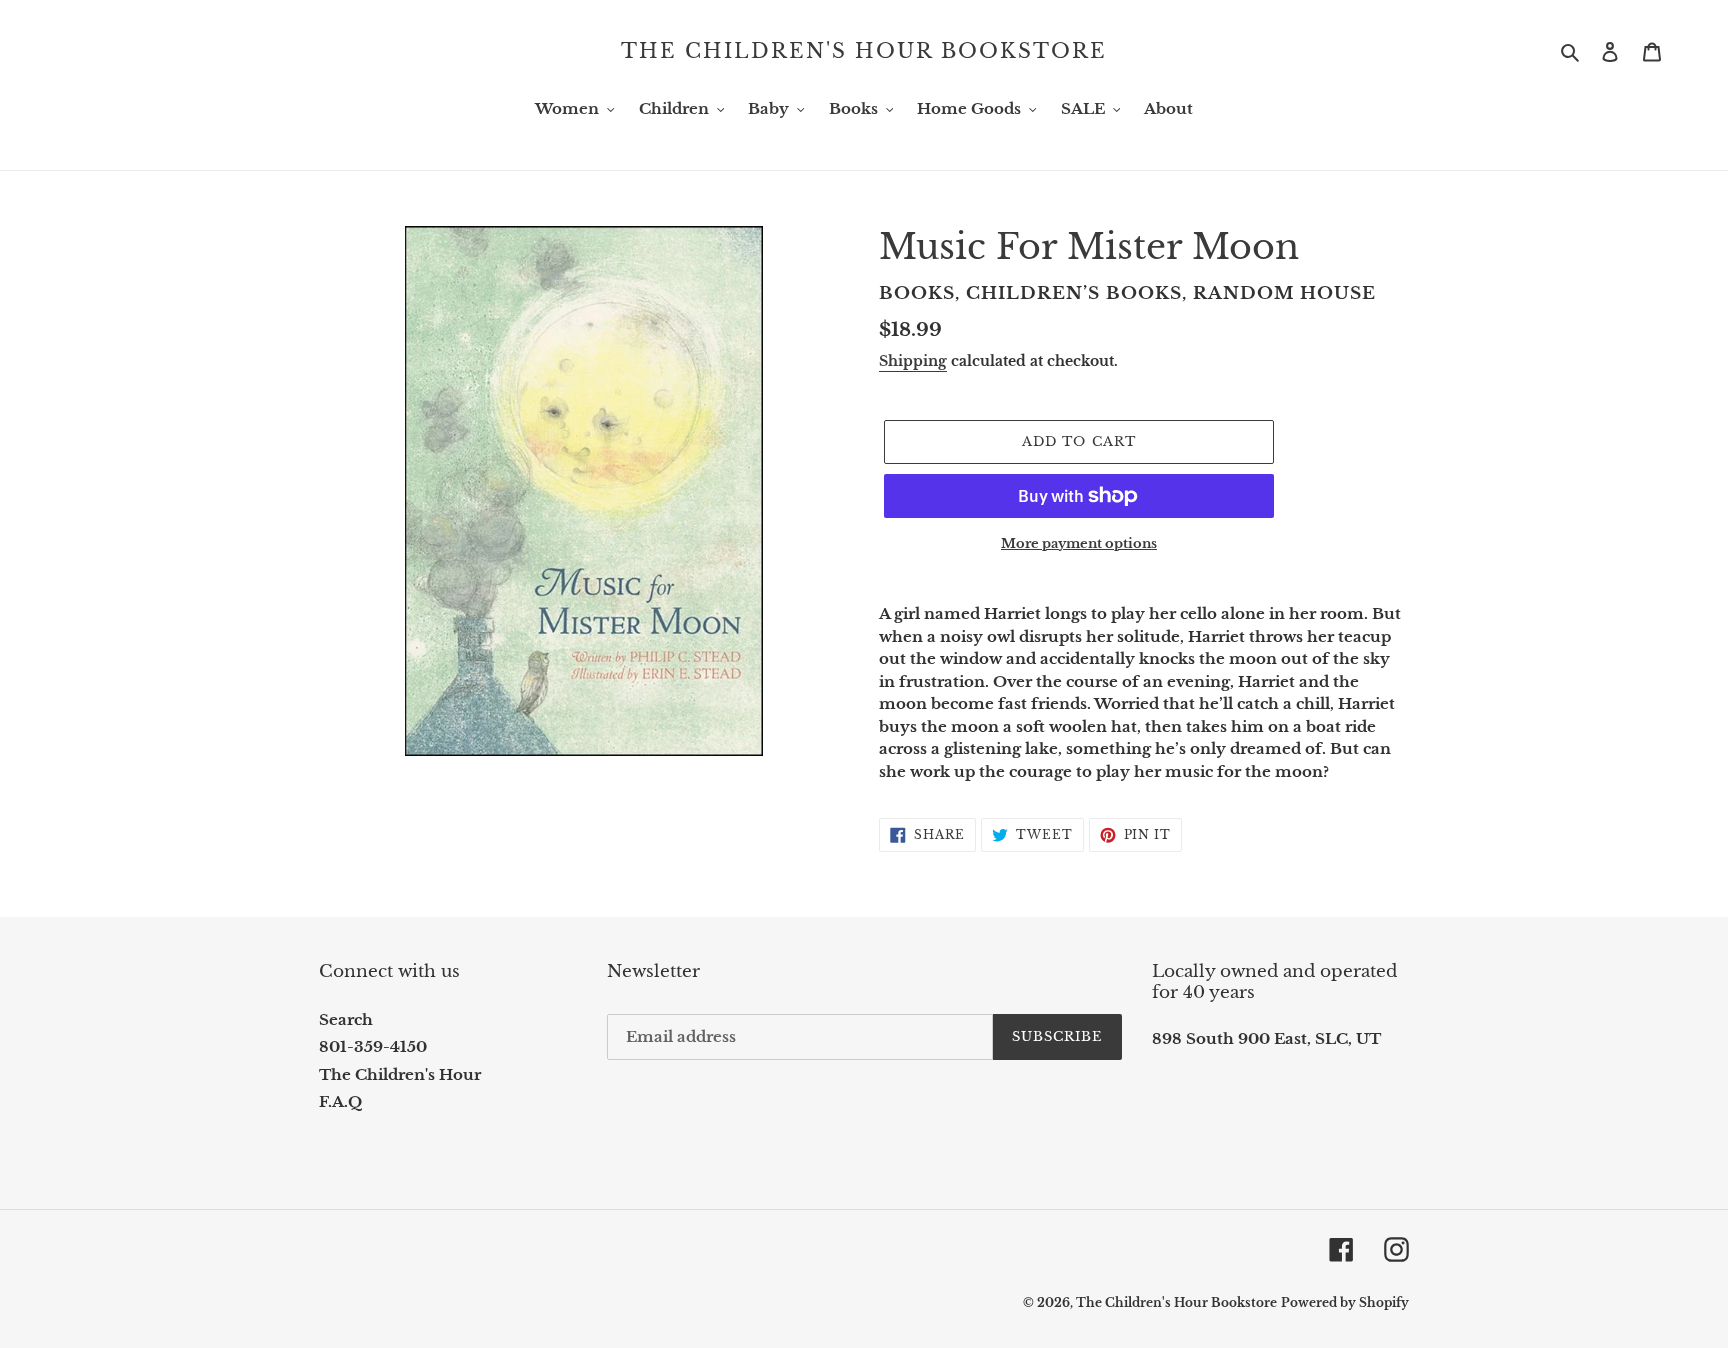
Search (346, 1019)
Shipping (913, 361)
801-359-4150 (373, 1046)
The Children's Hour (400, 1074)
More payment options (1079, 543)
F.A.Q (340, 1101)
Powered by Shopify (1345, 1302)
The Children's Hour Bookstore (864, 51)
